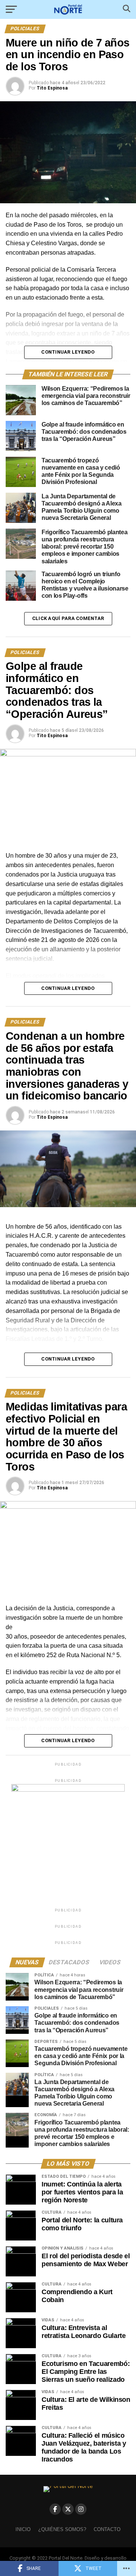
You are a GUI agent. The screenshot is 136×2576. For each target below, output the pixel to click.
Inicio (23, 2529)
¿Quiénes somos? (62, 2529)
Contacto (107, 2529)
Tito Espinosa (52, 88)
